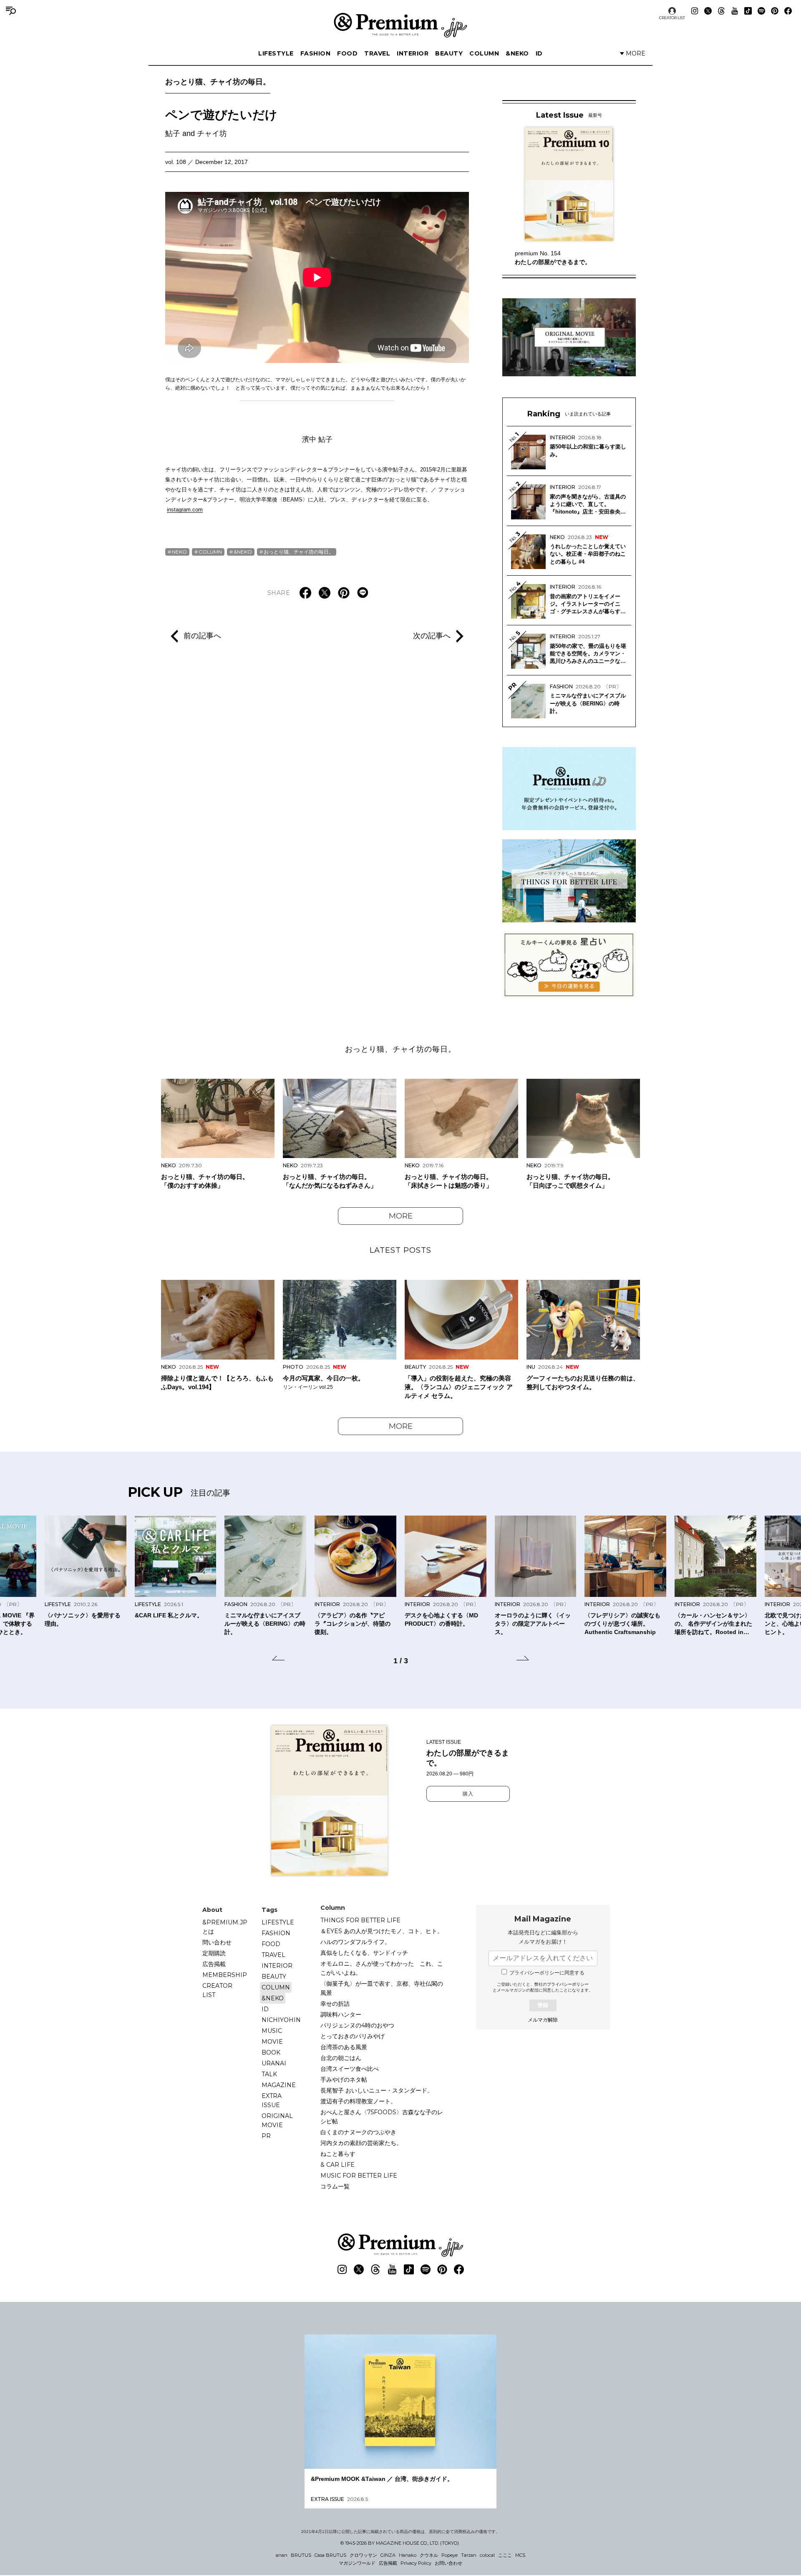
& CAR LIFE (338, 2165)
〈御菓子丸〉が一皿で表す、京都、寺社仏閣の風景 (382, 1988)
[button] (278, 1659)
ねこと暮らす (338, 2154)
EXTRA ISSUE (272, 2100)
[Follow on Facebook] (788, 11)
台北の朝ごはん (341, 2058)
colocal (487, 2555)
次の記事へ (432, 636)
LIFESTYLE (276, 53)
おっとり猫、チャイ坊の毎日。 (218, 82)
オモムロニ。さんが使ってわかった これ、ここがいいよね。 (382, 1968)
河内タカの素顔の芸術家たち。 (361, 2143)
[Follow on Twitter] (708, 11)
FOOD (347, 53)
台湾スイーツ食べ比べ (350, 2069)
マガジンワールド (357, 2563)
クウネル (429, 2555)
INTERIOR (413, 53)
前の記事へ (202, 636)
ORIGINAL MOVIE (277, 2120)
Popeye (450, 2555)
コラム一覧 (335, 2186)
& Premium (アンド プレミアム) (400, 25)
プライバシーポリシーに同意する (547, 1973)
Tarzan (469, 2555)
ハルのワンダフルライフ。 (355, 1942)
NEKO (179, 552)
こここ (505, 2555)
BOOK (271, 2052)
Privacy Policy (416, 2563)
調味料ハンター (341, 2014)
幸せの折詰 (335, 2004)
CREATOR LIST (672, 18)
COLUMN (484, 53)
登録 (543, 2005)
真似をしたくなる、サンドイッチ (364, 1953)
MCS (520, 2555)
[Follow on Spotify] (761, 11)
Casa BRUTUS (330, 2555)
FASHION (316, 53)
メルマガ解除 (543, 2020)
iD (539, 53)
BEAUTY (449, 53)
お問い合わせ (448, 2563)
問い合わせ (217, 1942)
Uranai (274, 2063)
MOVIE (272, 2042)
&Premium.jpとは (225, 1927)
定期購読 (214, 1953)
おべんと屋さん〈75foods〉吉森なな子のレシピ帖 (382, 2117)
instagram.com (185, 510)
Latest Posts (400, 1250)
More (401, 1216)
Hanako (408, 2555)
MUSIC (272, 2031)
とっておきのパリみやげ (353, 2036)
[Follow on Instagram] (695, 11)
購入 (468, 1794)
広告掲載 (214, 1964)
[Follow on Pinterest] (775, 11)
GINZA (388, 2555)
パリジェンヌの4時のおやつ (357, 2025)
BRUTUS (301, 2555)
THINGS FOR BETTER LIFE (360, 1920)
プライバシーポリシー (568, 1984)
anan (282, 2555)
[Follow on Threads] (721, 11)
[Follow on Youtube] (735, 11)
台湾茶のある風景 (344, 2047)
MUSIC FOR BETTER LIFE (359, 2176)
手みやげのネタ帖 (344, 2080)
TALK (269, 2074)
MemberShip (225, 1975)
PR (266, 2136)
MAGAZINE (279, 2085)
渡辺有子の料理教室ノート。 (358, 2101)
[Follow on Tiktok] (748, 11)
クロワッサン (363, 2555)
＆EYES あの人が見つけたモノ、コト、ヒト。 (382, 1931)
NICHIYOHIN (281, 2020)
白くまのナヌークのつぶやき (358, 2132)
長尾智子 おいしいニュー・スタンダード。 (377, 2090)
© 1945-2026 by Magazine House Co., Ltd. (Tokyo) (400, 2543)
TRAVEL (377, 53)
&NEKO (517, 53)
